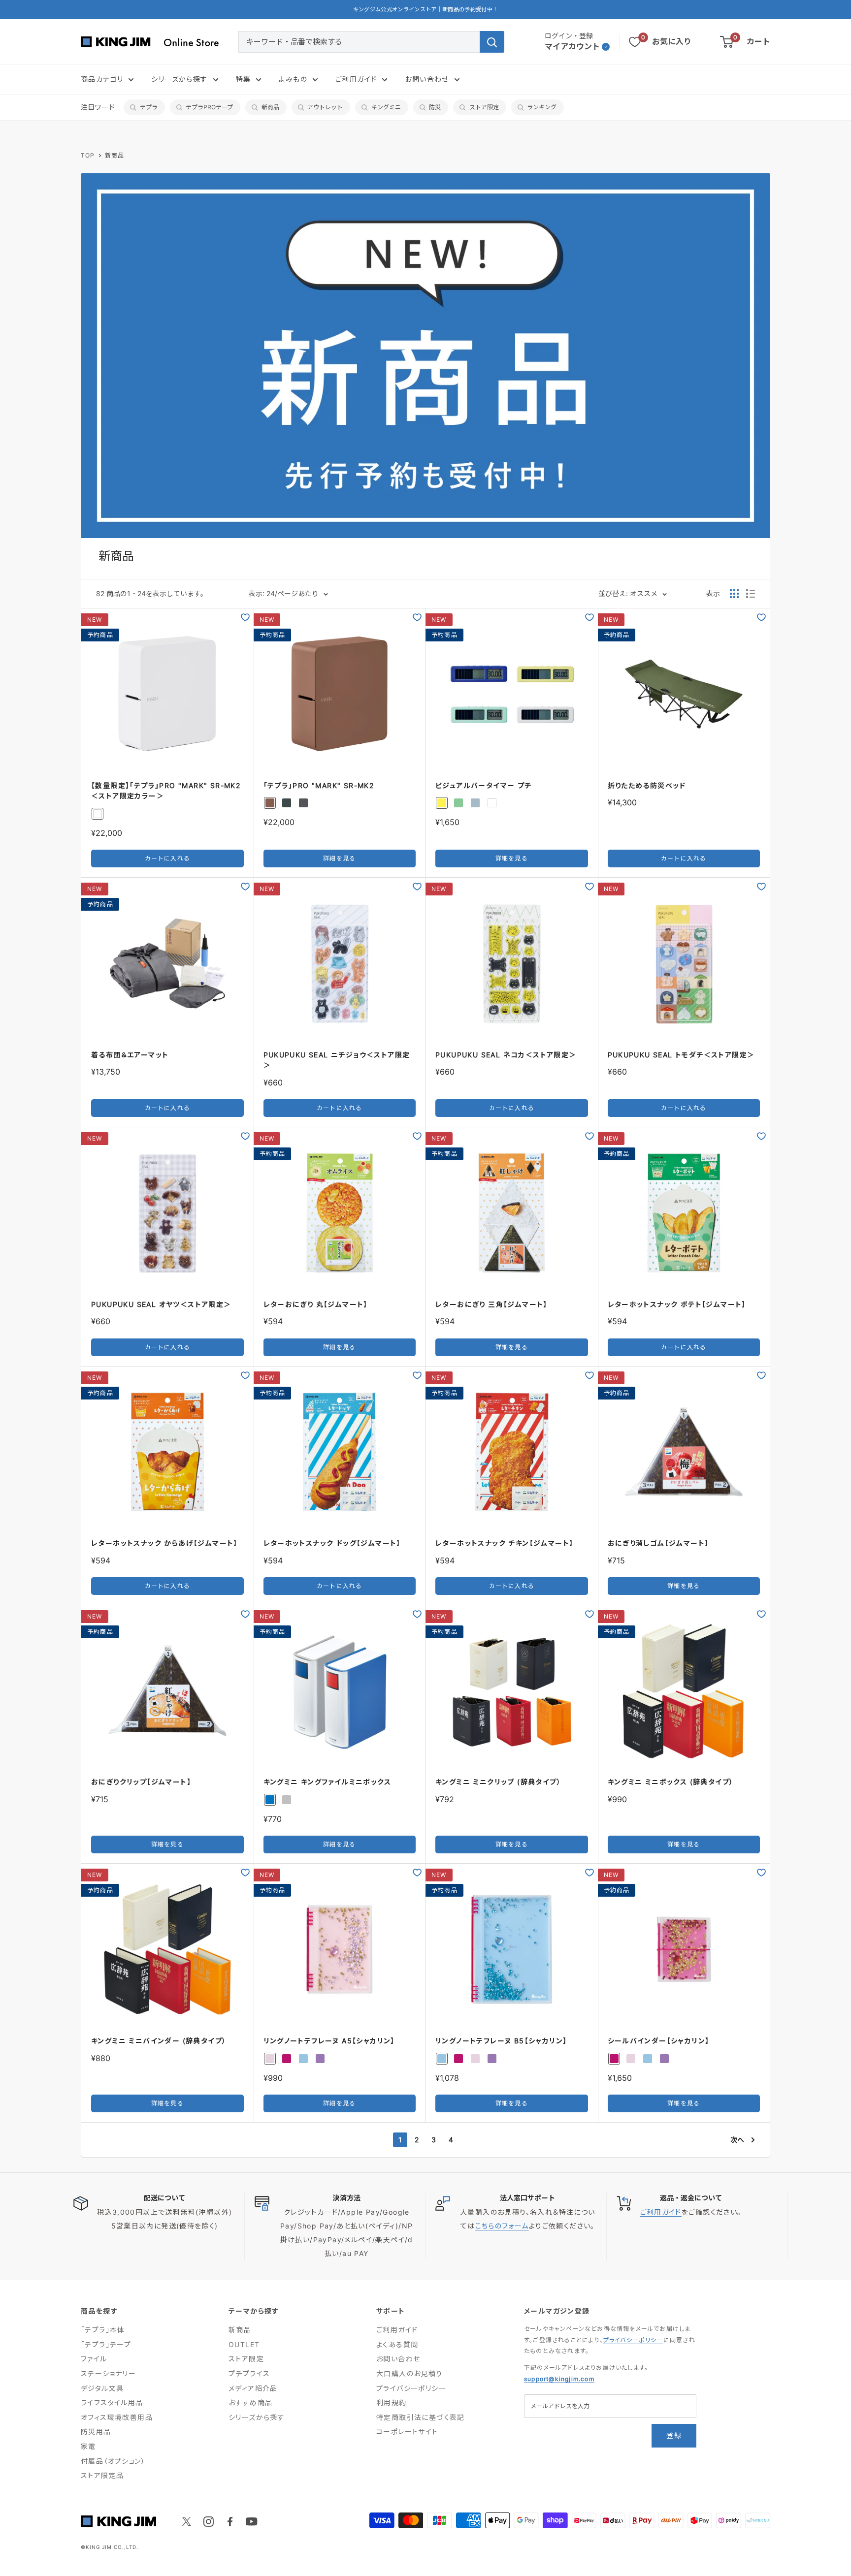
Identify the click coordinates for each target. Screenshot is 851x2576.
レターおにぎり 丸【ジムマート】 (316, 1304)
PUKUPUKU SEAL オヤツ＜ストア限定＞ (161, 1304)
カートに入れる (167, 858)
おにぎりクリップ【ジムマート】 (141, 1782)
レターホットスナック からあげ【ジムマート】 (164, 1543)
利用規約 (392, 2402)
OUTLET (244, 2344)
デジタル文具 (102, 2388)
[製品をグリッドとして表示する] (734, 594)
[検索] (492, 42)
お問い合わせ (427, 79)
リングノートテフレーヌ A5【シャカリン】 (329, 2041)
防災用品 (96, 2432)
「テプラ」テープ (106, 2344)
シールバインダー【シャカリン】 (659, 2041)
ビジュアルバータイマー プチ (484, 785)
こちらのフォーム (502, 2226)
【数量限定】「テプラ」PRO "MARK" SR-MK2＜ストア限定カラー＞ (166, 791)
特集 (244, 79)
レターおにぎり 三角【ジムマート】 (491, 1304)
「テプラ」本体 (103, 2330)
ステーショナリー (108, 2373)
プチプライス (249, 2373)
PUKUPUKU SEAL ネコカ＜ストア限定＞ (506, 1055)
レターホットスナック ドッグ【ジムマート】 (332, 1543)
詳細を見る (339, 858)
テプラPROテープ (209, 107)
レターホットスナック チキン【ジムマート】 (504, 1543)
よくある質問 (397, 2344)
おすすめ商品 (250, 2402)
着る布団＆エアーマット (130, 1055)
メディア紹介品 (253, 2388)
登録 (674, 2435)
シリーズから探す (179, 79)
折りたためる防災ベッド (647, 785)
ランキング (542, 107)
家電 (88, 2446)
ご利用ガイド (356, 79)
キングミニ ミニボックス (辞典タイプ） (671, 1782)
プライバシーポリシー (411, 2388)
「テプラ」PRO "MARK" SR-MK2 (319, 785)
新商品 (270, 107)
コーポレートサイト (407, 2432)
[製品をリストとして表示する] (751, 594)
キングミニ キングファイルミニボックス (327, 1782)
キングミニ (386, 107)
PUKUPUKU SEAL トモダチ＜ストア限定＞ (681, 1055)
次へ (737, 2140)
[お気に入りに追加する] (245, 617)
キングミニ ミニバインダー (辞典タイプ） (159, 2041)
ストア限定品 (102, 2475)
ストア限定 (484, 107)
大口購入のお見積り (409, 2373)
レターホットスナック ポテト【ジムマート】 (677, 1304)
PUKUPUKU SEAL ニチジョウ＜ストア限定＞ (337, 1060)
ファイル (94, 2359)
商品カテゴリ (102, 79)
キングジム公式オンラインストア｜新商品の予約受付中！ (426, 9)
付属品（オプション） (113, 2461)
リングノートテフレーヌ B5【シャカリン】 (501, 2041)
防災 (435, 107)
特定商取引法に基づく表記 (421, 2417)
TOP (88, 155)
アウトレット (325, 107)
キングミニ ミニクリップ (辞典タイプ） (498, 1782)
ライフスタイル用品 (112, 2402)
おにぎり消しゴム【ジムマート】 (658, 1543)
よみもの (293, 79)
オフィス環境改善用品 (117, 2417)
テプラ (149, 107)
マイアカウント (572, 46)
